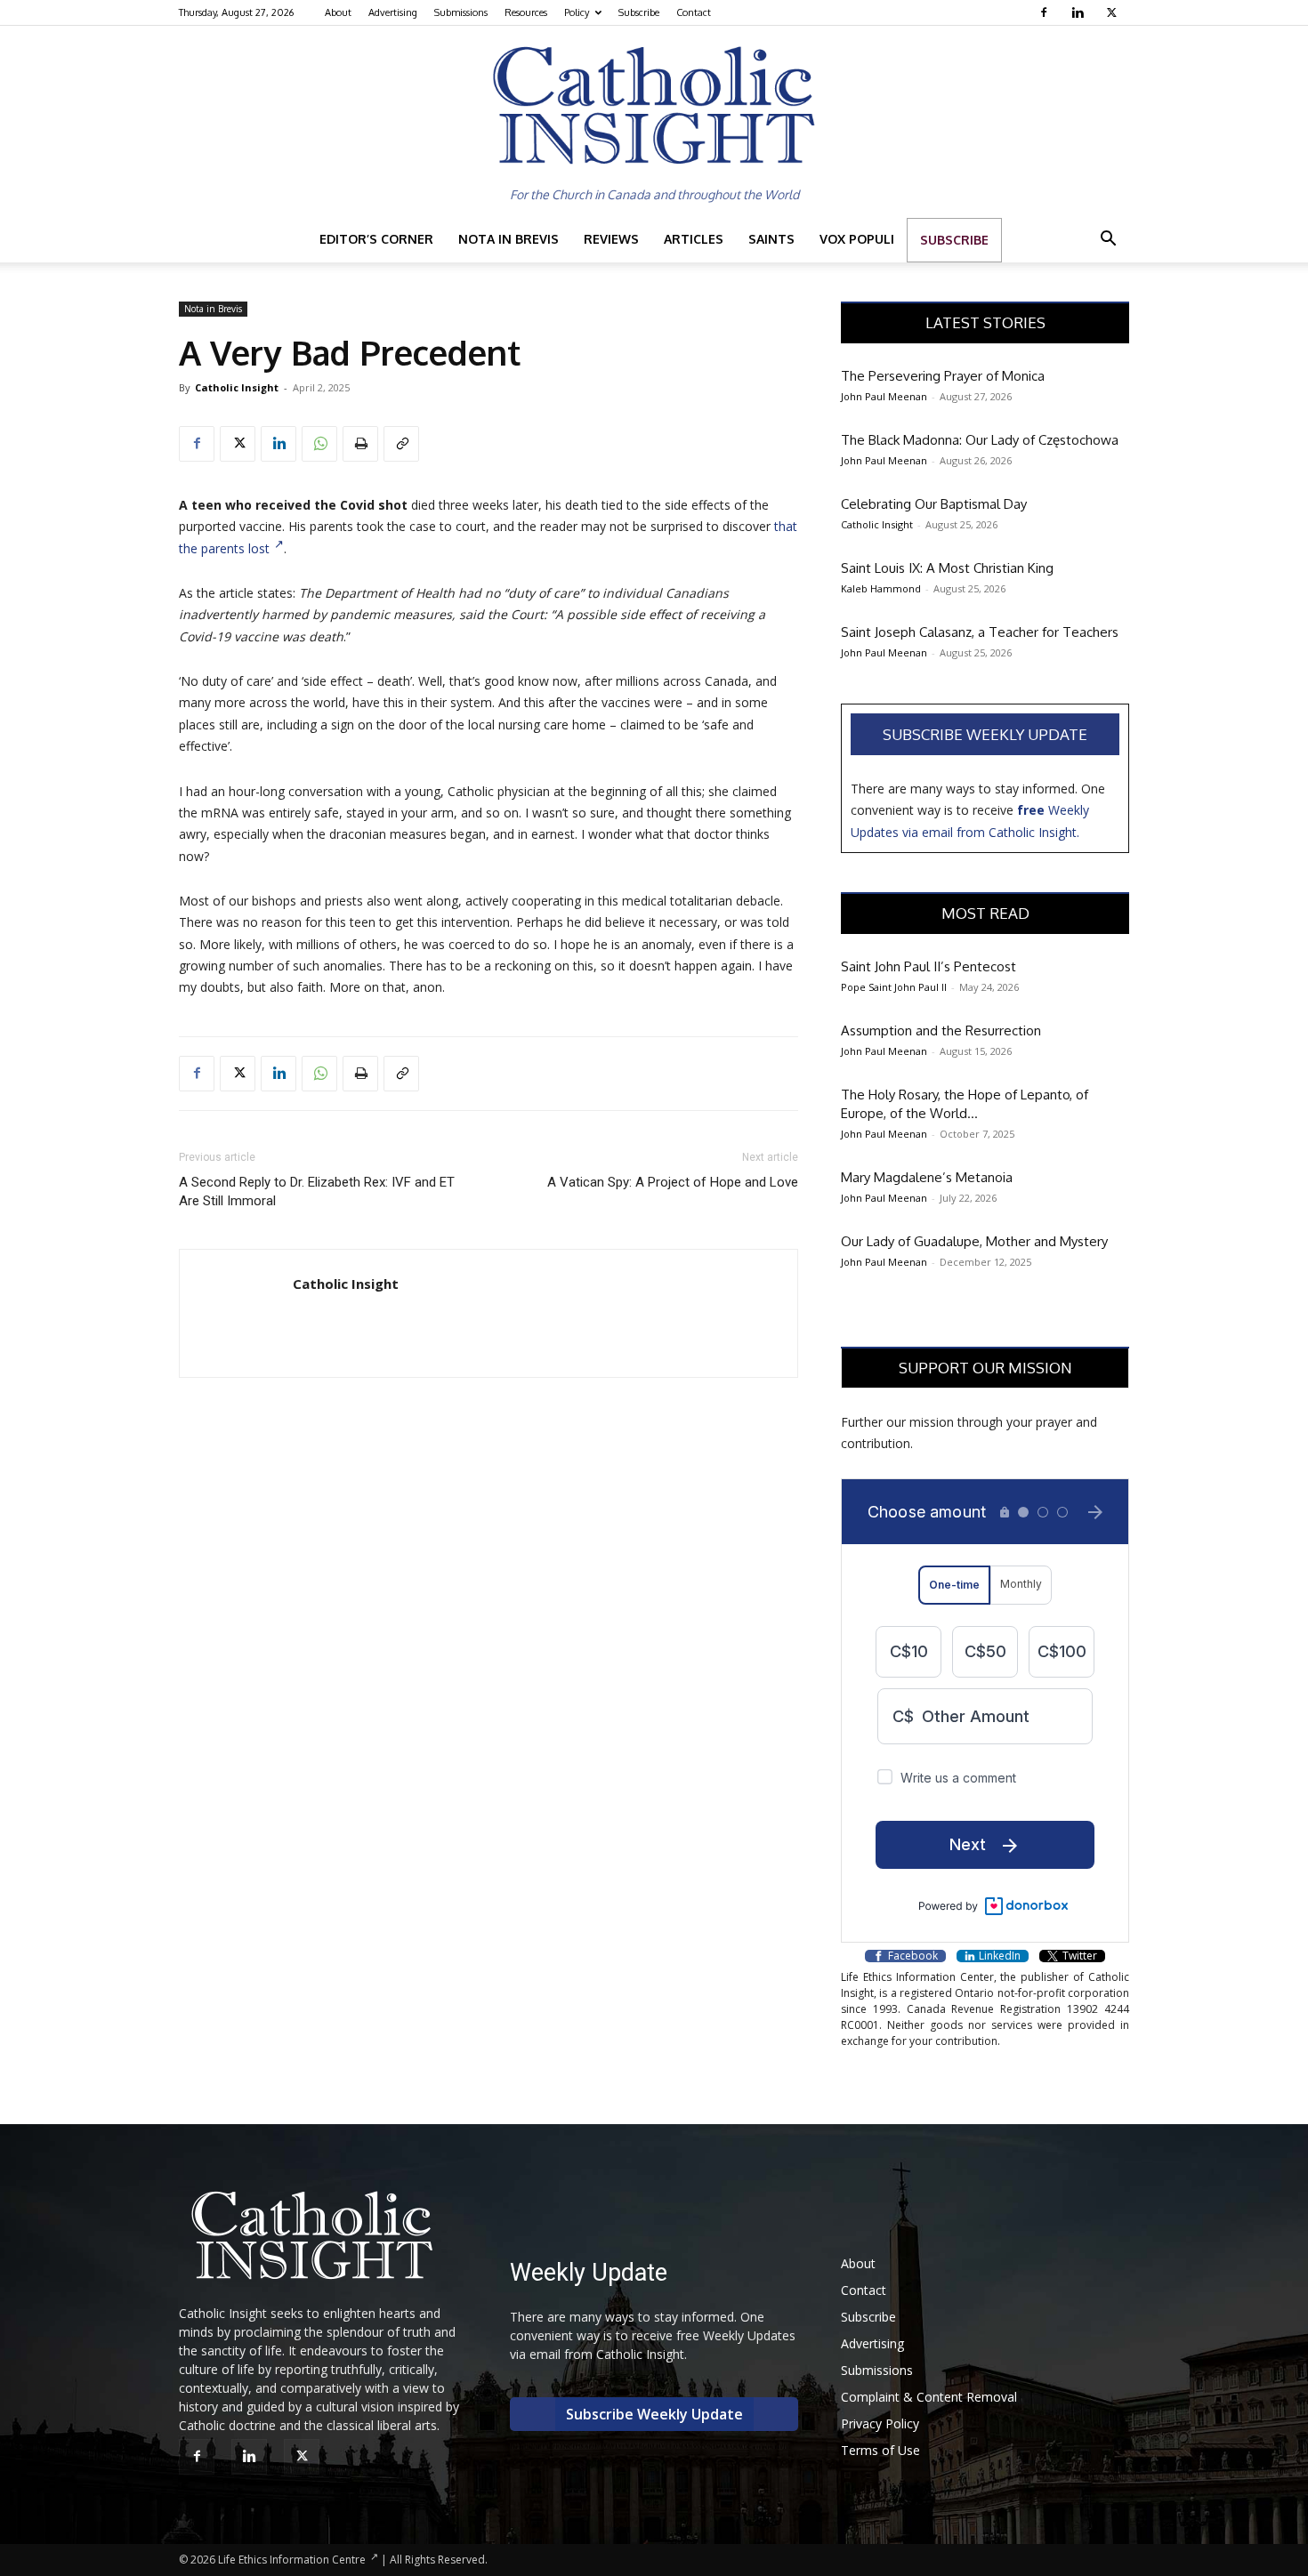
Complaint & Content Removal (929, 2397)
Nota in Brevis (509, 239)
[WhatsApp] (319, 444)
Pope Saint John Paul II (894, 987)
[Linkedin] (1080, 12)
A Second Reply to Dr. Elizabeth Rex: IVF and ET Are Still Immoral (317, 1191)
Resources (526, 12)
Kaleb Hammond (881, 588)
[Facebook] (1046, 12)
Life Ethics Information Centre (292, 2560)
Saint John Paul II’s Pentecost (929, 966)
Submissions (461, 12)
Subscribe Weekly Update (985, 734)
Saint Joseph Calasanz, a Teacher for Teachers (980, 632)
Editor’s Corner (376, 239)
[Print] (360, 444)
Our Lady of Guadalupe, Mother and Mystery (974, 1241)
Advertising (393, 12)
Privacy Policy (880, 2423)
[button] (1108, 241)
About (338, 12)
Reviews (611, 239)
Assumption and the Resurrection (941, 1030)
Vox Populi (857, 239)
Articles (694, 239)
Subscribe (639, 12)
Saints (771, 239)
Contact (694, 12)
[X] (1114, 12)
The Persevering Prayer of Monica (943, 376)
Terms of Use (880, 2450)
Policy (577, 12)
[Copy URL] (401, 444)
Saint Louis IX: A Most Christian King (947, 568)
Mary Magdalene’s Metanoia (927, 1177)
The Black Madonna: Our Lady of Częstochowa (980, 440)
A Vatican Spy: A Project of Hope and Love (673, 1182)
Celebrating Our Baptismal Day (934, 504)
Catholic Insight (237, 387)
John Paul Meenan (884, 396)
